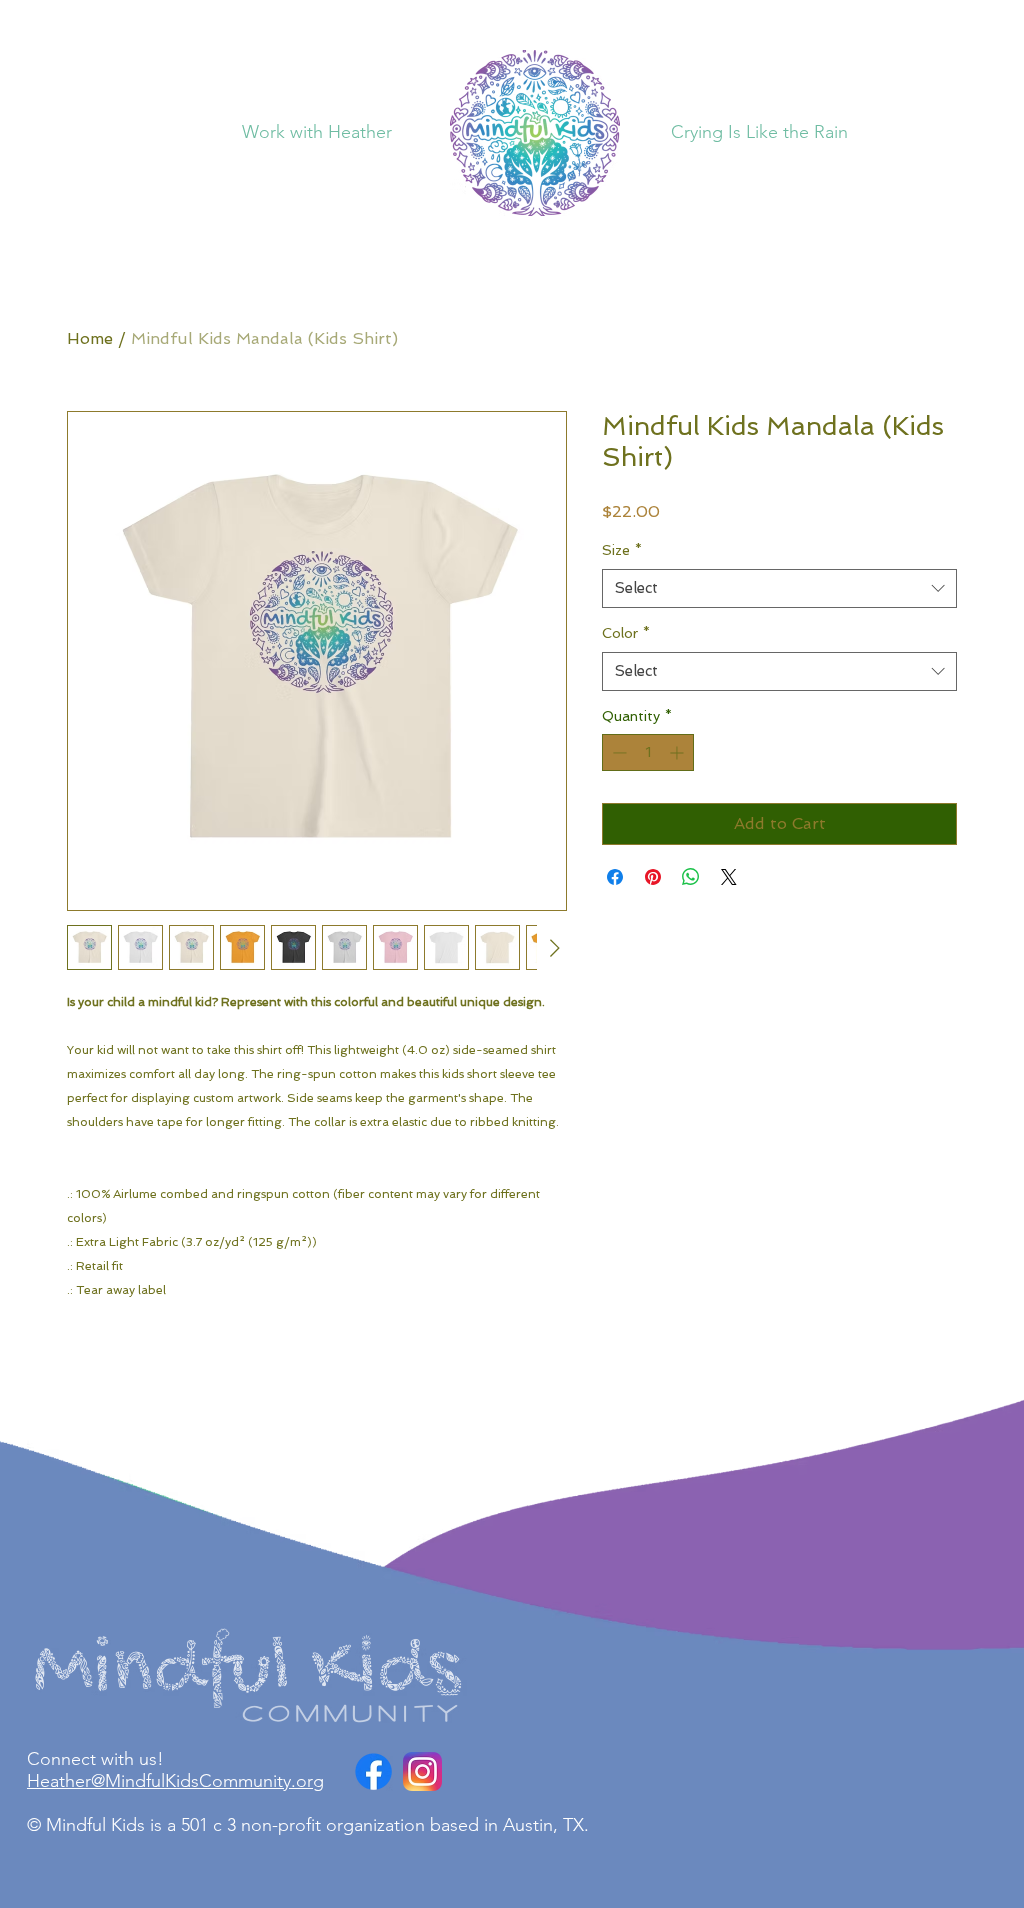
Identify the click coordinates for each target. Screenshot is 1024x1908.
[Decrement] (617, 752)
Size (622, 550)
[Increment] (678, 752)
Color (626, 633)
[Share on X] (729, 877)
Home (90, 338)
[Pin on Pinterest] (653, 877)
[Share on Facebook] (615, 877)
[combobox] (779, 588)
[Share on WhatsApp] (691, 877)
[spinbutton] (648, 752)
